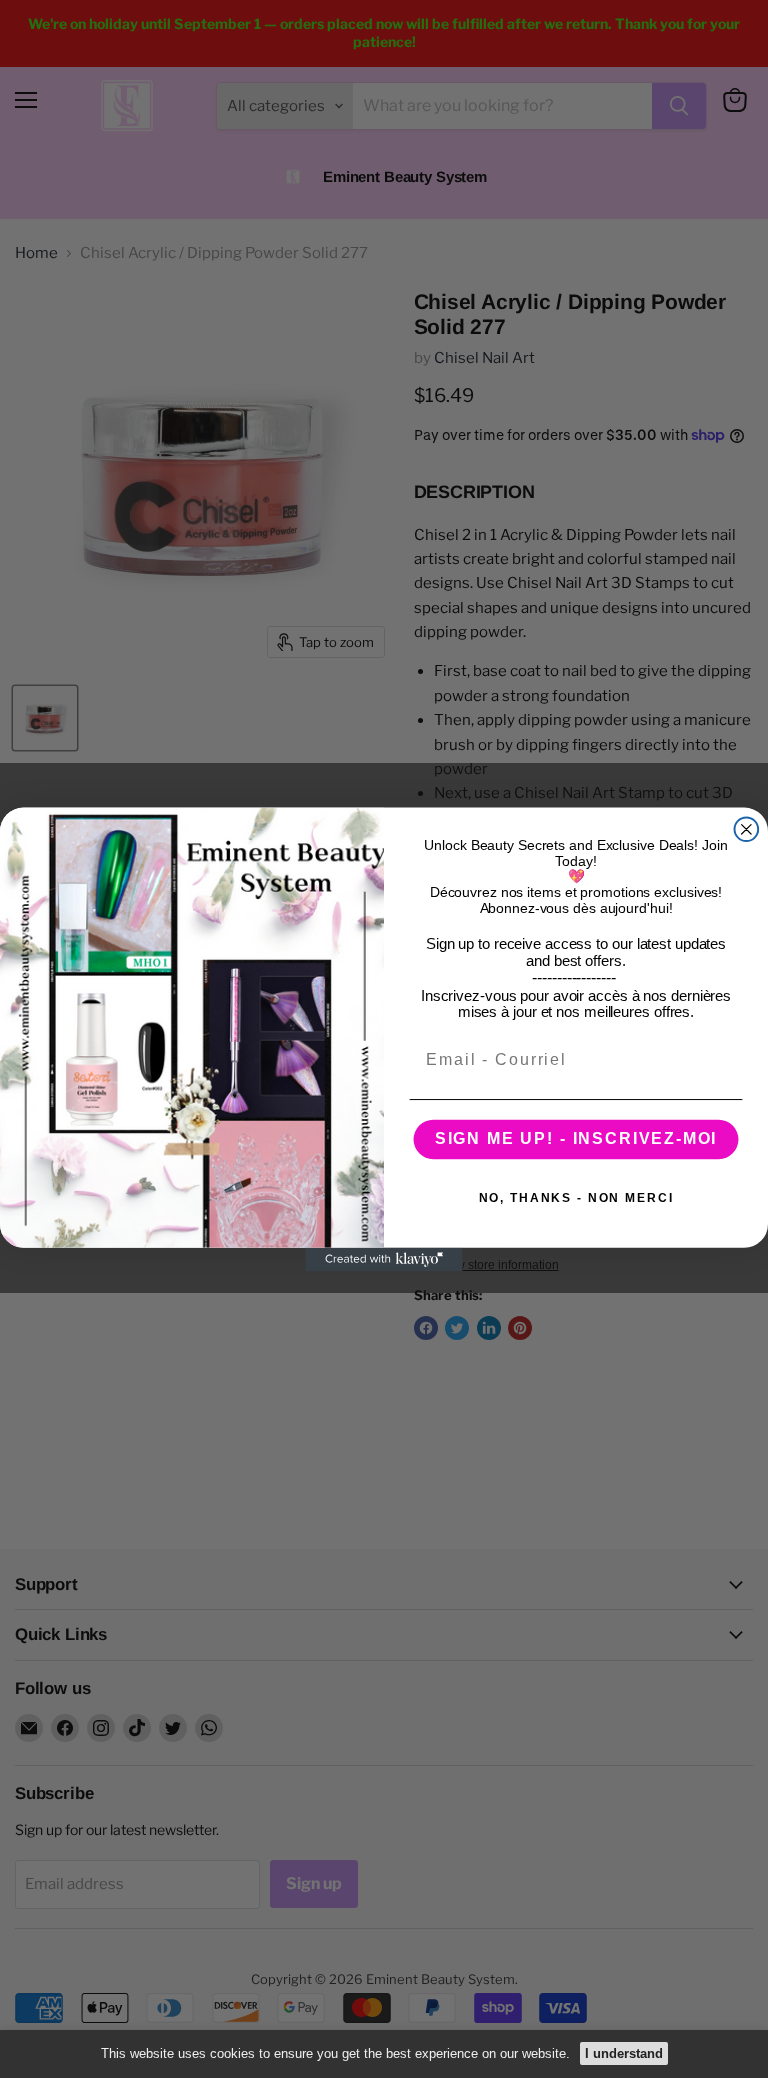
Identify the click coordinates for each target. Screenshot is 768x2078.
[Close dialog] (747, 829)
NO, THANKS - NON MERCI (576, 1198)
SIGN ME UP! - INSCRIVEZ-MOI (576, 1138)
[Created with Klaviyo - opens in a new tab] (384, 1259)
